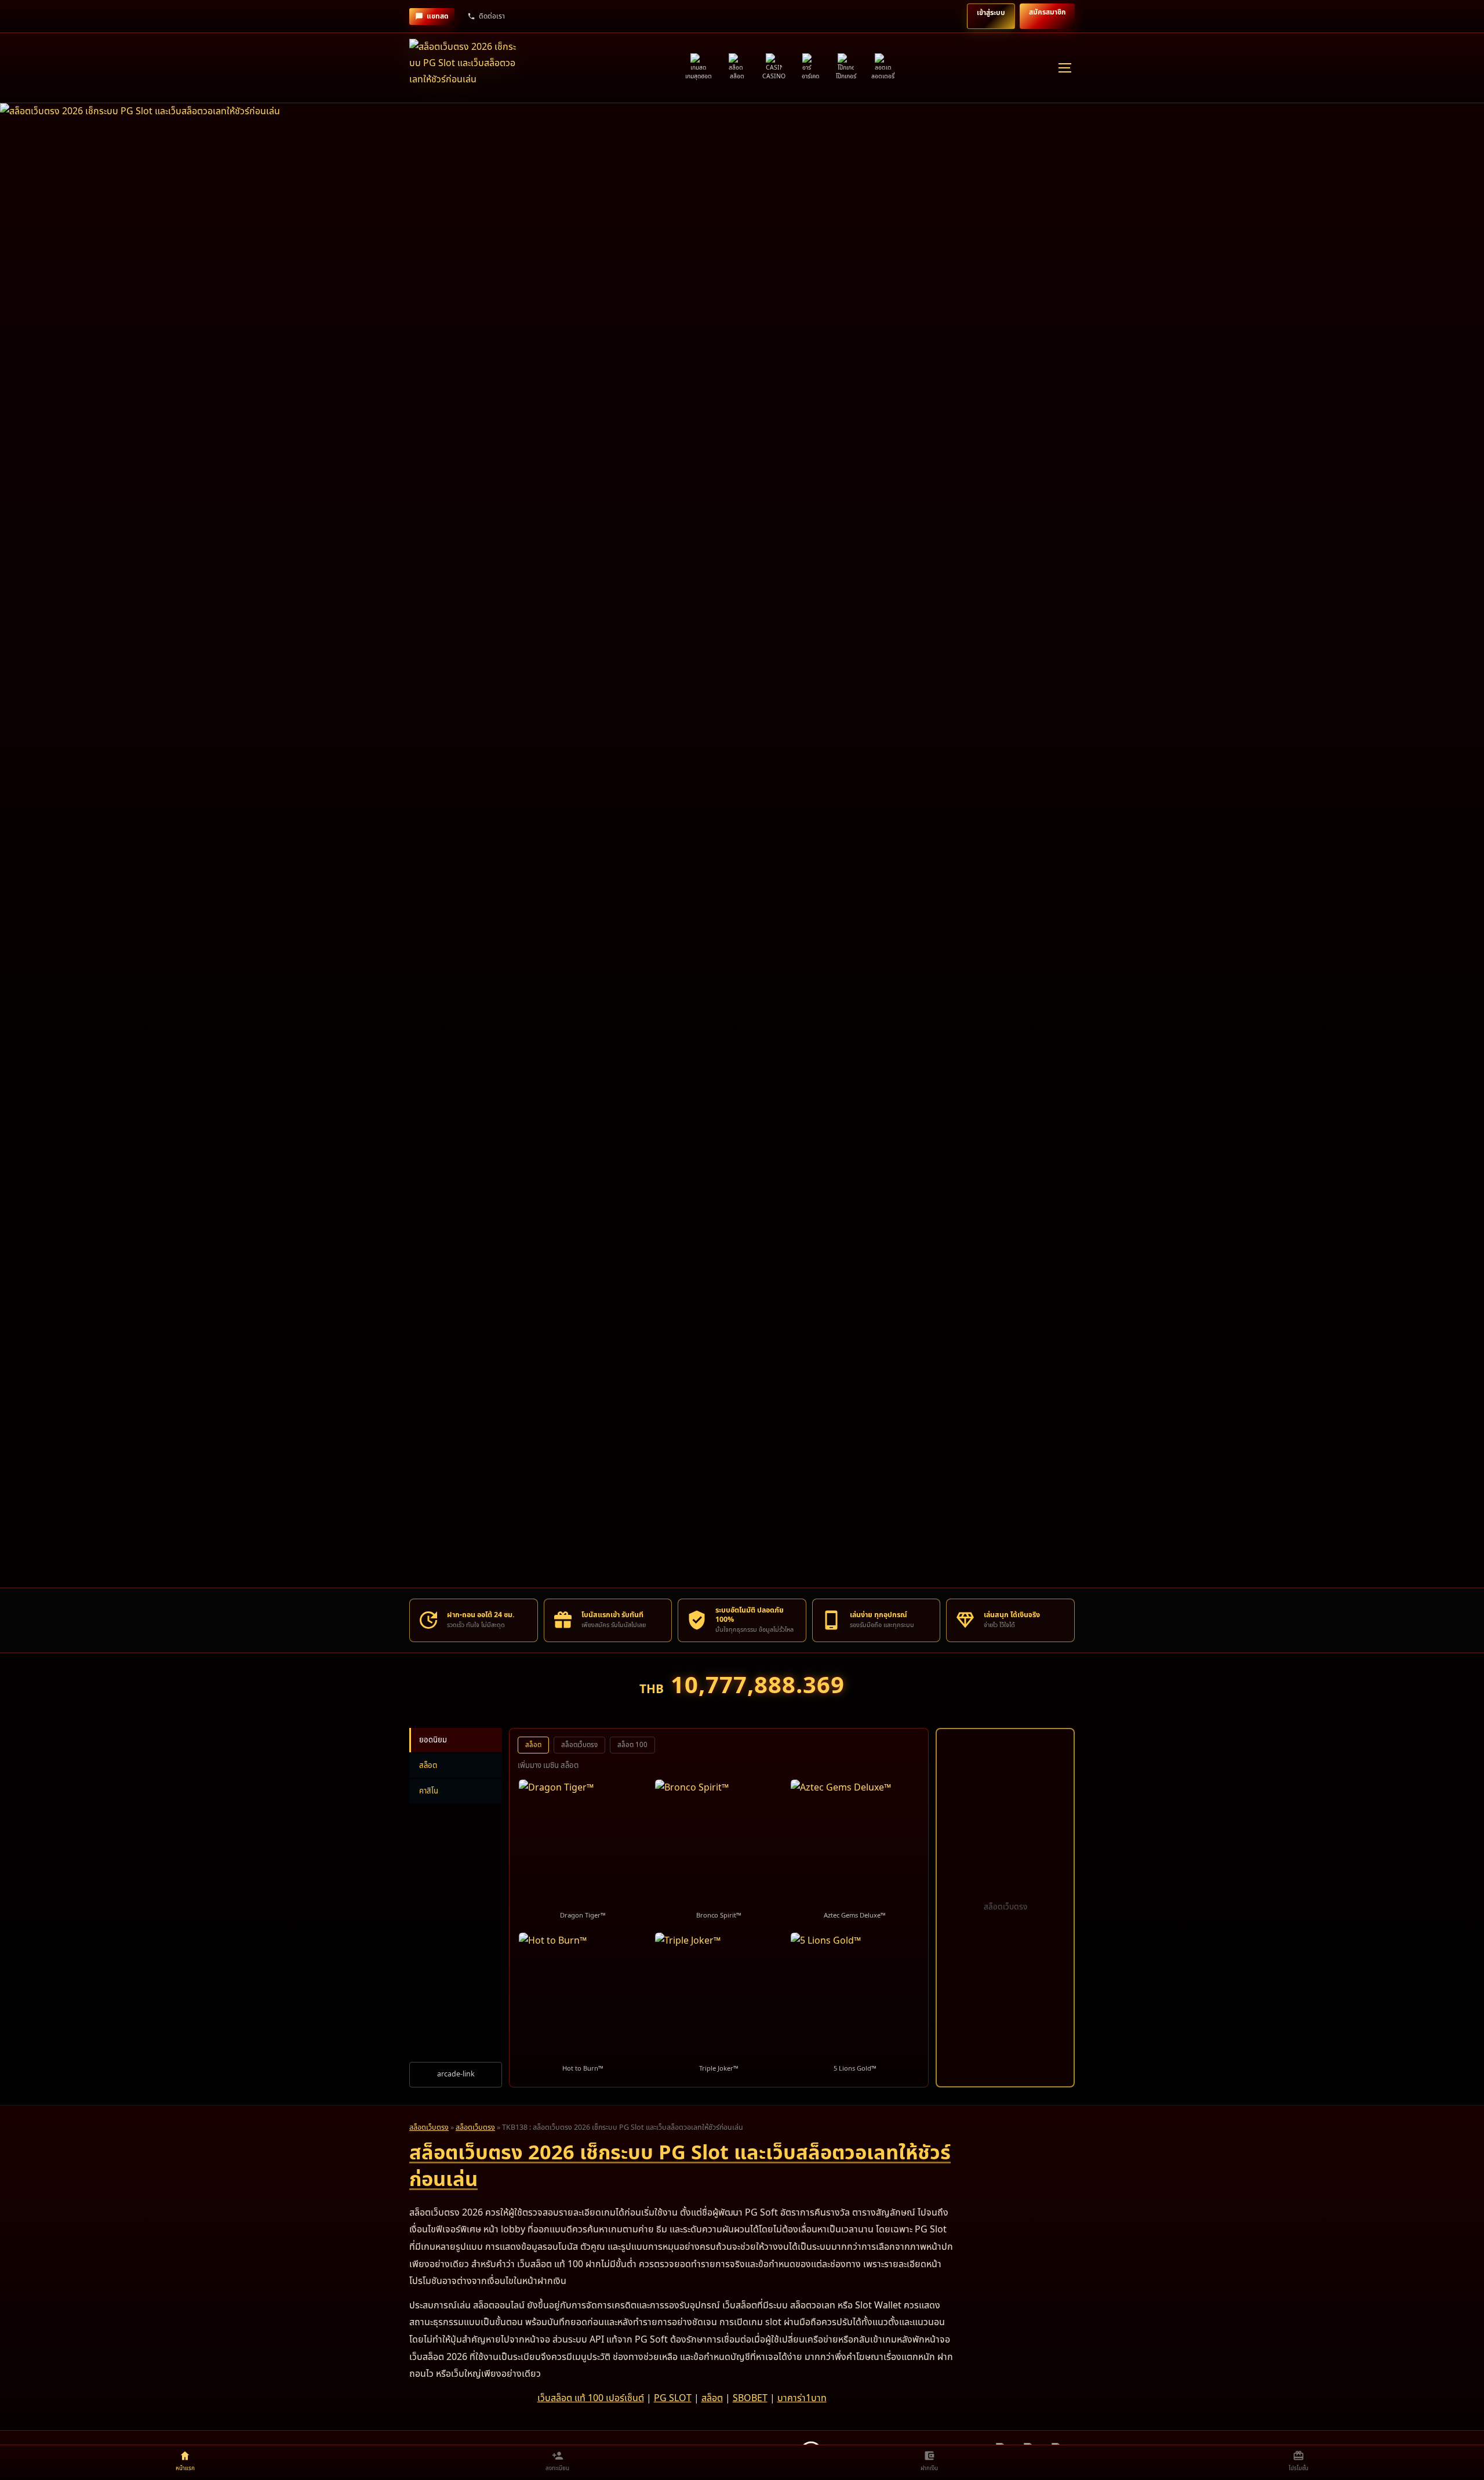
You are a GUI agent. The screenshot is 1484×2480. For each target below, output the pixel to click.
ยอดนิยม (433, 1740)
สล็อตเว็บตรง (579, 1745)
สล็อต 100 (632, 1745)
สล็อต (428, 1766)
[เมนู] (1064, 68)
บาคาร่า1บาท (802, 2398)
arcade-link (456, 2074)
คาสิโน (429, 1791)
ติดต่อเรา (492, 16)
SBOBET (750, 2398)
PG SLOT (673, 2398)
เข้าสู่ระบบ (991, 13)
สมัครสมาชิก (1047, 12)
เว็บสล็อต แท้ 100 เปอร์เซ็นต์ (591, 2398)
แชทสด (438, 16)
